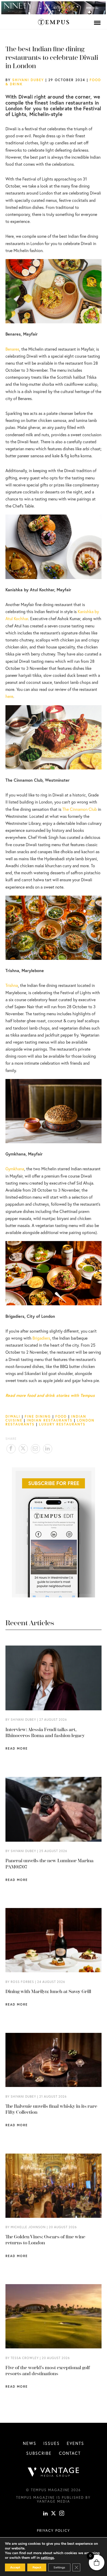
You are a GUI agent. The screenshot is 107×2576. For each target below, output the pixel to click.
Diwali (13, 1416)
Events (75, 2443)
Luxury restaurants (62, 1424)
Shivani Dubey (28, 80)
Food (61, 1416)
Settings (59, 2567)
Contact (70, 2453)
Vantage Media (53, 2501)
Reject (37, 2567)
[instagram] (62, 2514)
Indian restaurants (50, 1420)
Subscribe (39, 2453)
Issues (52, 2443)
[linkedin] (45, 2514)
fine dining (38, 1416)
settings (47, 2558)
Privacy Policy (53, 2530)
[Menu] (97, 23)
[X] (53, 2514)
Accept (15, 2567)
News (30, 2443)
